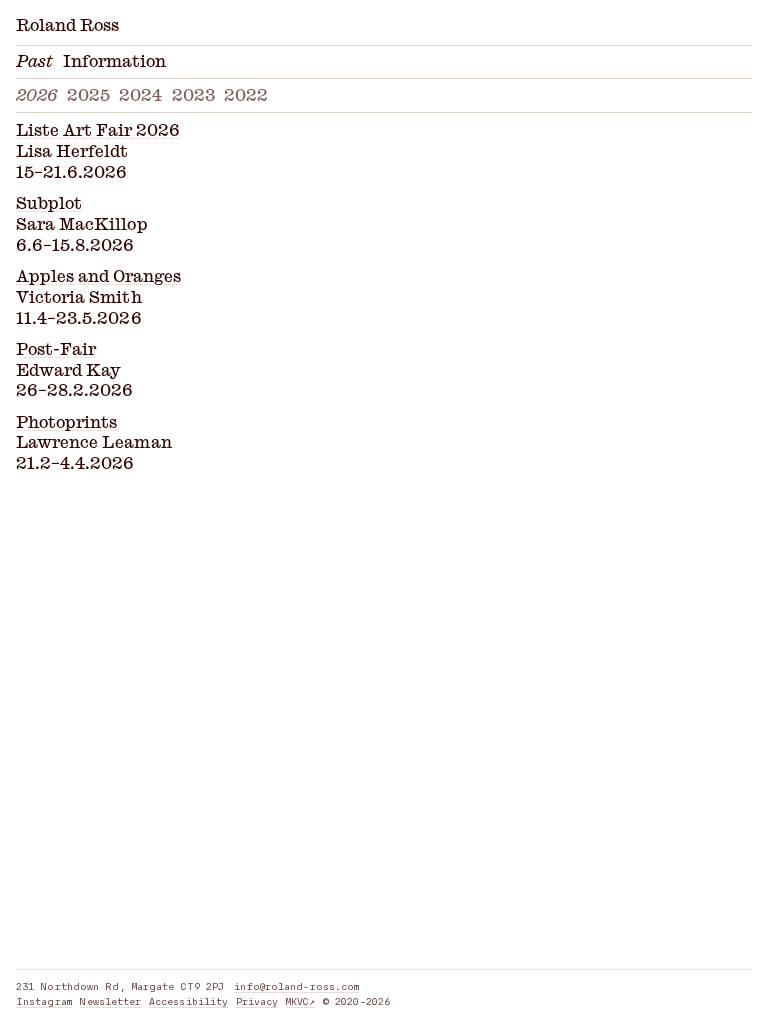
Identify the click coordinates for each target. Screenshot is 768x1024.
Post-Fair (56, 350)
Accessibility (188, 1001)
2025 (88, 96)
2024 (140, 96)
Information (114, 62)
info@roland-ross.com (296, 986)
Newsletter (110, 1001)
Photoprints (66, 423)
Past (34, 62)
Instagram (44, 1001)
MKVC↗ (301, 1001)
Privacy (257, 1001)
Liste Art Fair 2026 (98, 131)
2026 (36, 96)
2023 (193, 96)
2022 (246, 96)
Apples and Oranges (98, 277)
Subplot (49, 204)
